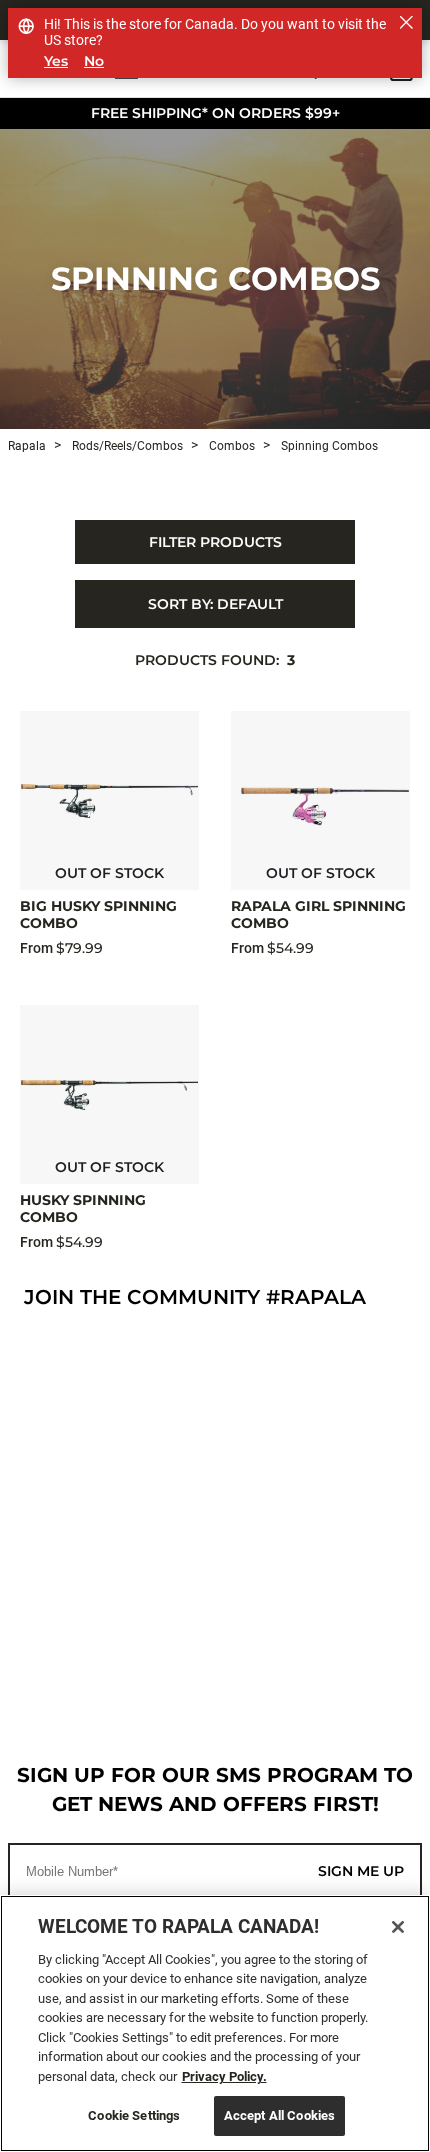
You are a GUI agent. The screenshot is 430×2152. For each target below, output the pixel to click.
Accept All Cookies (279, 2115)
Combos (230, 446)
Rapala (27, 446)
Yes (56, 61)
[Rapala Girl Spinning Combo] (320, 800)
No (94, 61)
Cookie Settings (134, 2115)
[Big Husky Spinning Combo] (109, 800)
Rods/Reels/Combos (126, 446)
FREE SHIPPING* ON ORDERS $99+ (215, 113)
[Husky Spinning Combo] (109, 1094)
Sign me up (361, 1871)
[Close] (398, 1927)
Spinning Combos (215, 278)
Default (215, 604)
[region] (215, 2023)
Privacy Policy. (224, 2076)
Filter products (215, 542)
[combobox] (215, 604)
